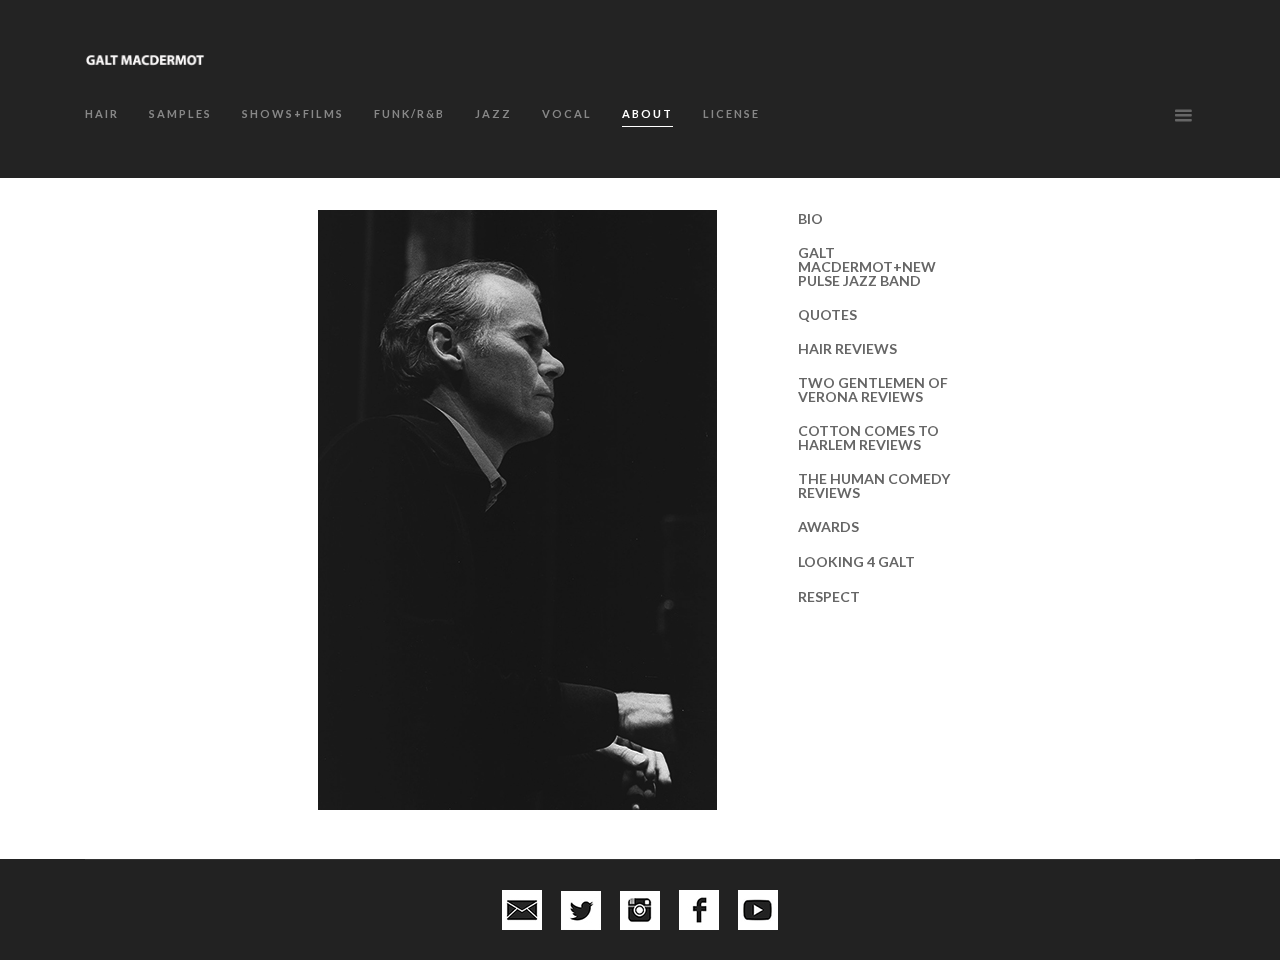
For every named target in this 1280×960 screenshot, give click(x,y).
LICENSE (731, 113)
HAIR (102, 113)
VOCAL (567, 113)
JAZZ (493, 113)
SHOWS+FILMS (293, 113)
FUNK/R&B (409, 113)
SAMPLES (180, 113)
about (647, 113)
